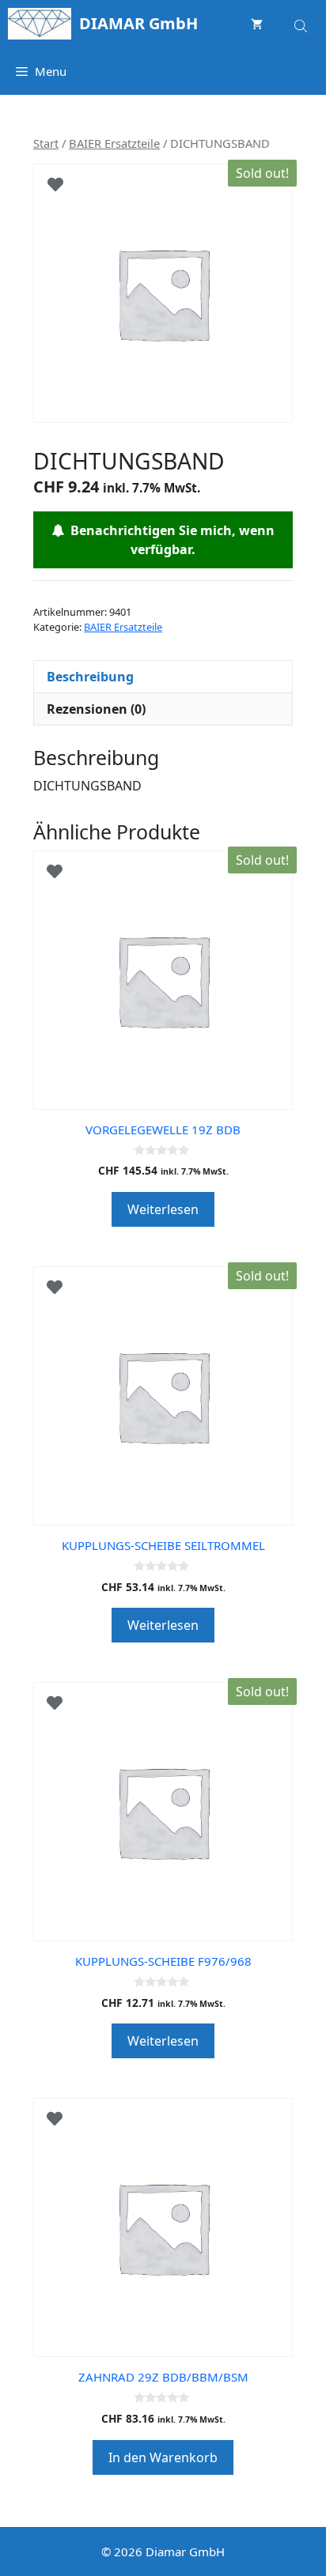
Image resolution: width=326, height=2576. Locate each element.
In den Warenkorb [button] (163, 2457)
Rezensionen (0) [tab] (96, 709)
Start (46, 143)
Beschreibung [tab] (90, 677)
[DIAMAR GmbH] (40, 24)
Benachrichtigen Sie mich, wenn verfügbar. (169, 540)
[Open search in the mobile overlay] (302, 23)
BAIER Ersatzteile (114, 143)
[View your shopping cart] (257, 24)
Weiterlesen (163, 1209)
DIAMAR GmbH (138, 23)
